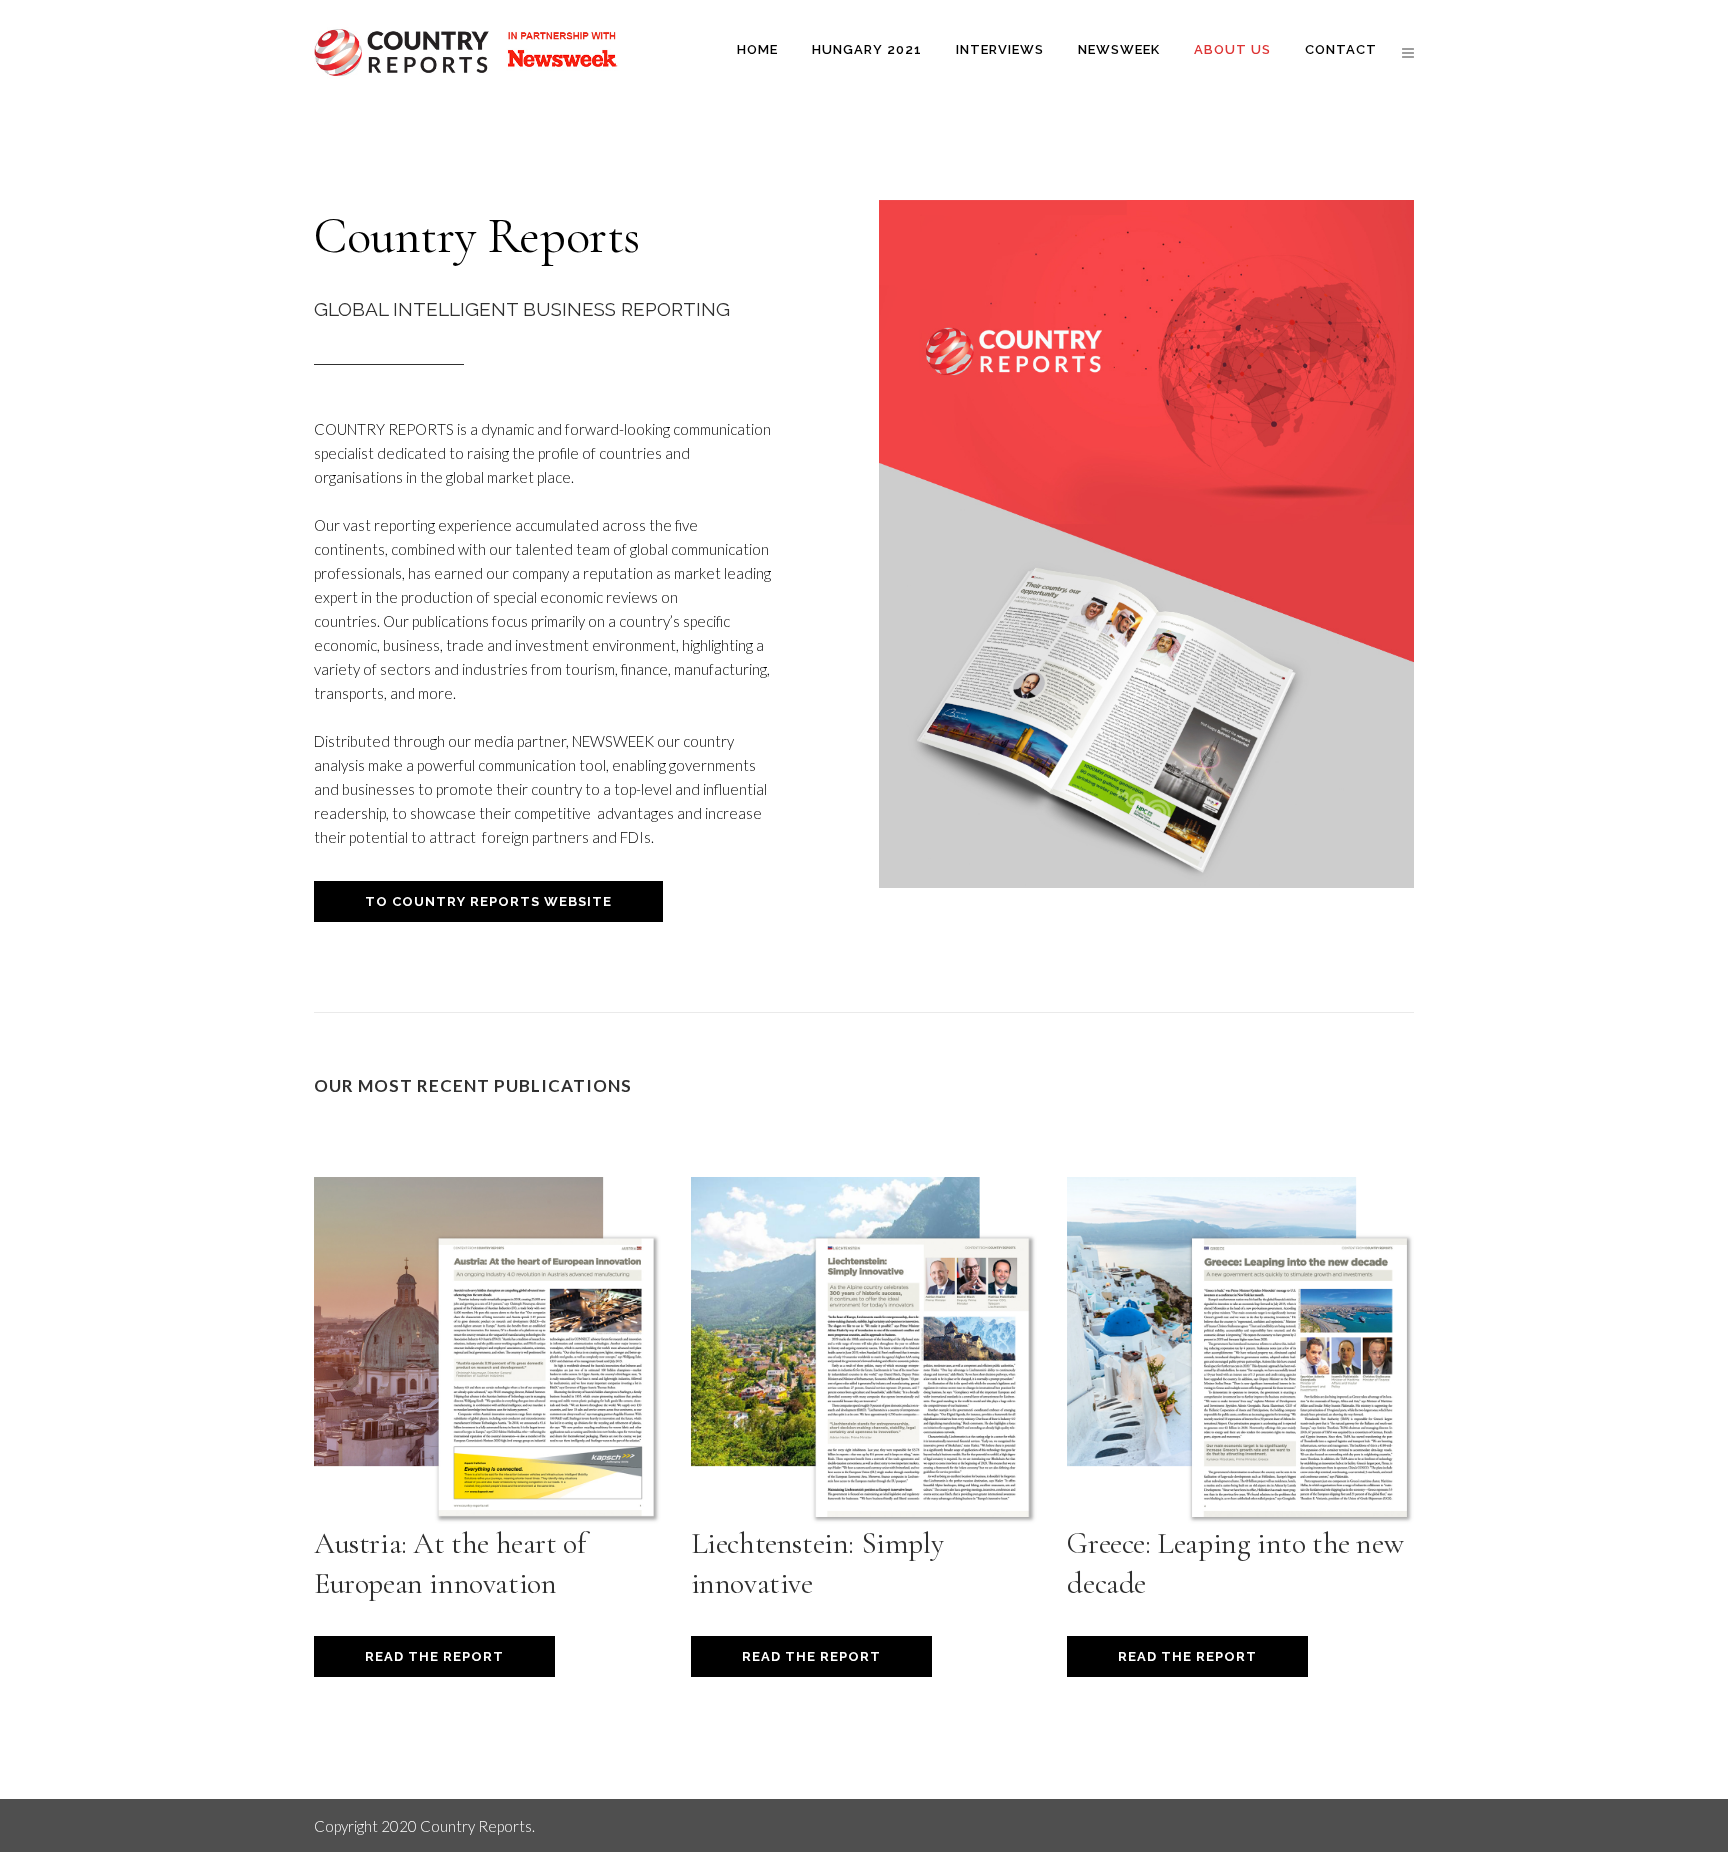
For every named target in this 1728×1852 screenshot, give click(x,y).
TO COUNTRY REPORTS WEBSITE (488, 901)
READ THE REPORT (434, 1656)
